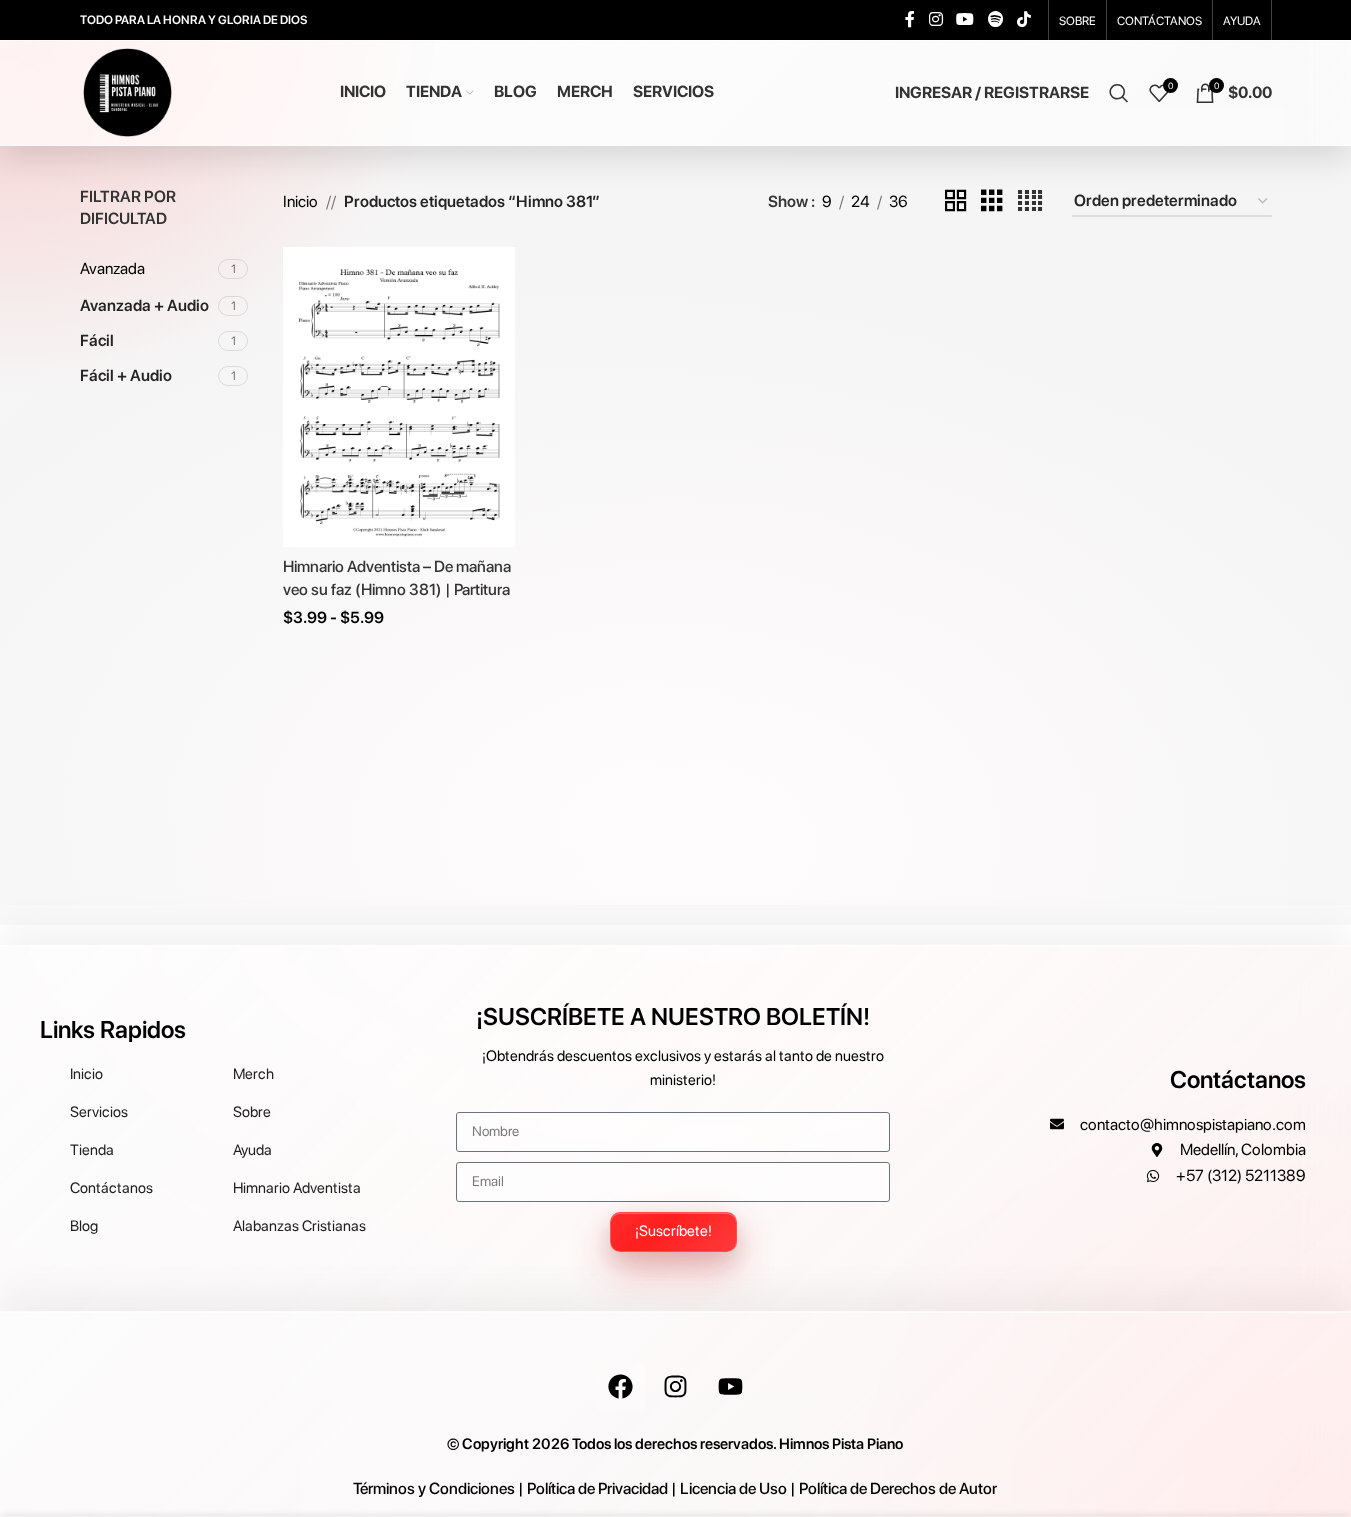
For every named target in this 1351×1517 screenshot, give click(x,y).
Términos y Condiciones (434, 1488)
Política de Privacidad (597, 1488)
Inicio (300, 201)
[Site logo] (127, 91)
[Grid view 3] (992, 201)
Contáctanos (1238, 1079)
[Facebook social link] (910, 19)
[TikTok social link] (1023, 19)
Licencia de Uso (733, 1488)
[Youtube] (730, 1387)
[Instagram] (675, 1387)
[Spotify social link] (995, 19)
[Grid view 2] (956, 201)
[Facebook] (620, 1387)
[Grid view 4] (1030, 201)
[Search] (1119, 93)
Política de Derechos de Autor (898, 1488)
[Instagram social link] (935, 19)
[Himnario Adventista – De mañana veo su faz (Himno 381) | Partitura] (399, 397)
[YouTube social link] (965, 19)
